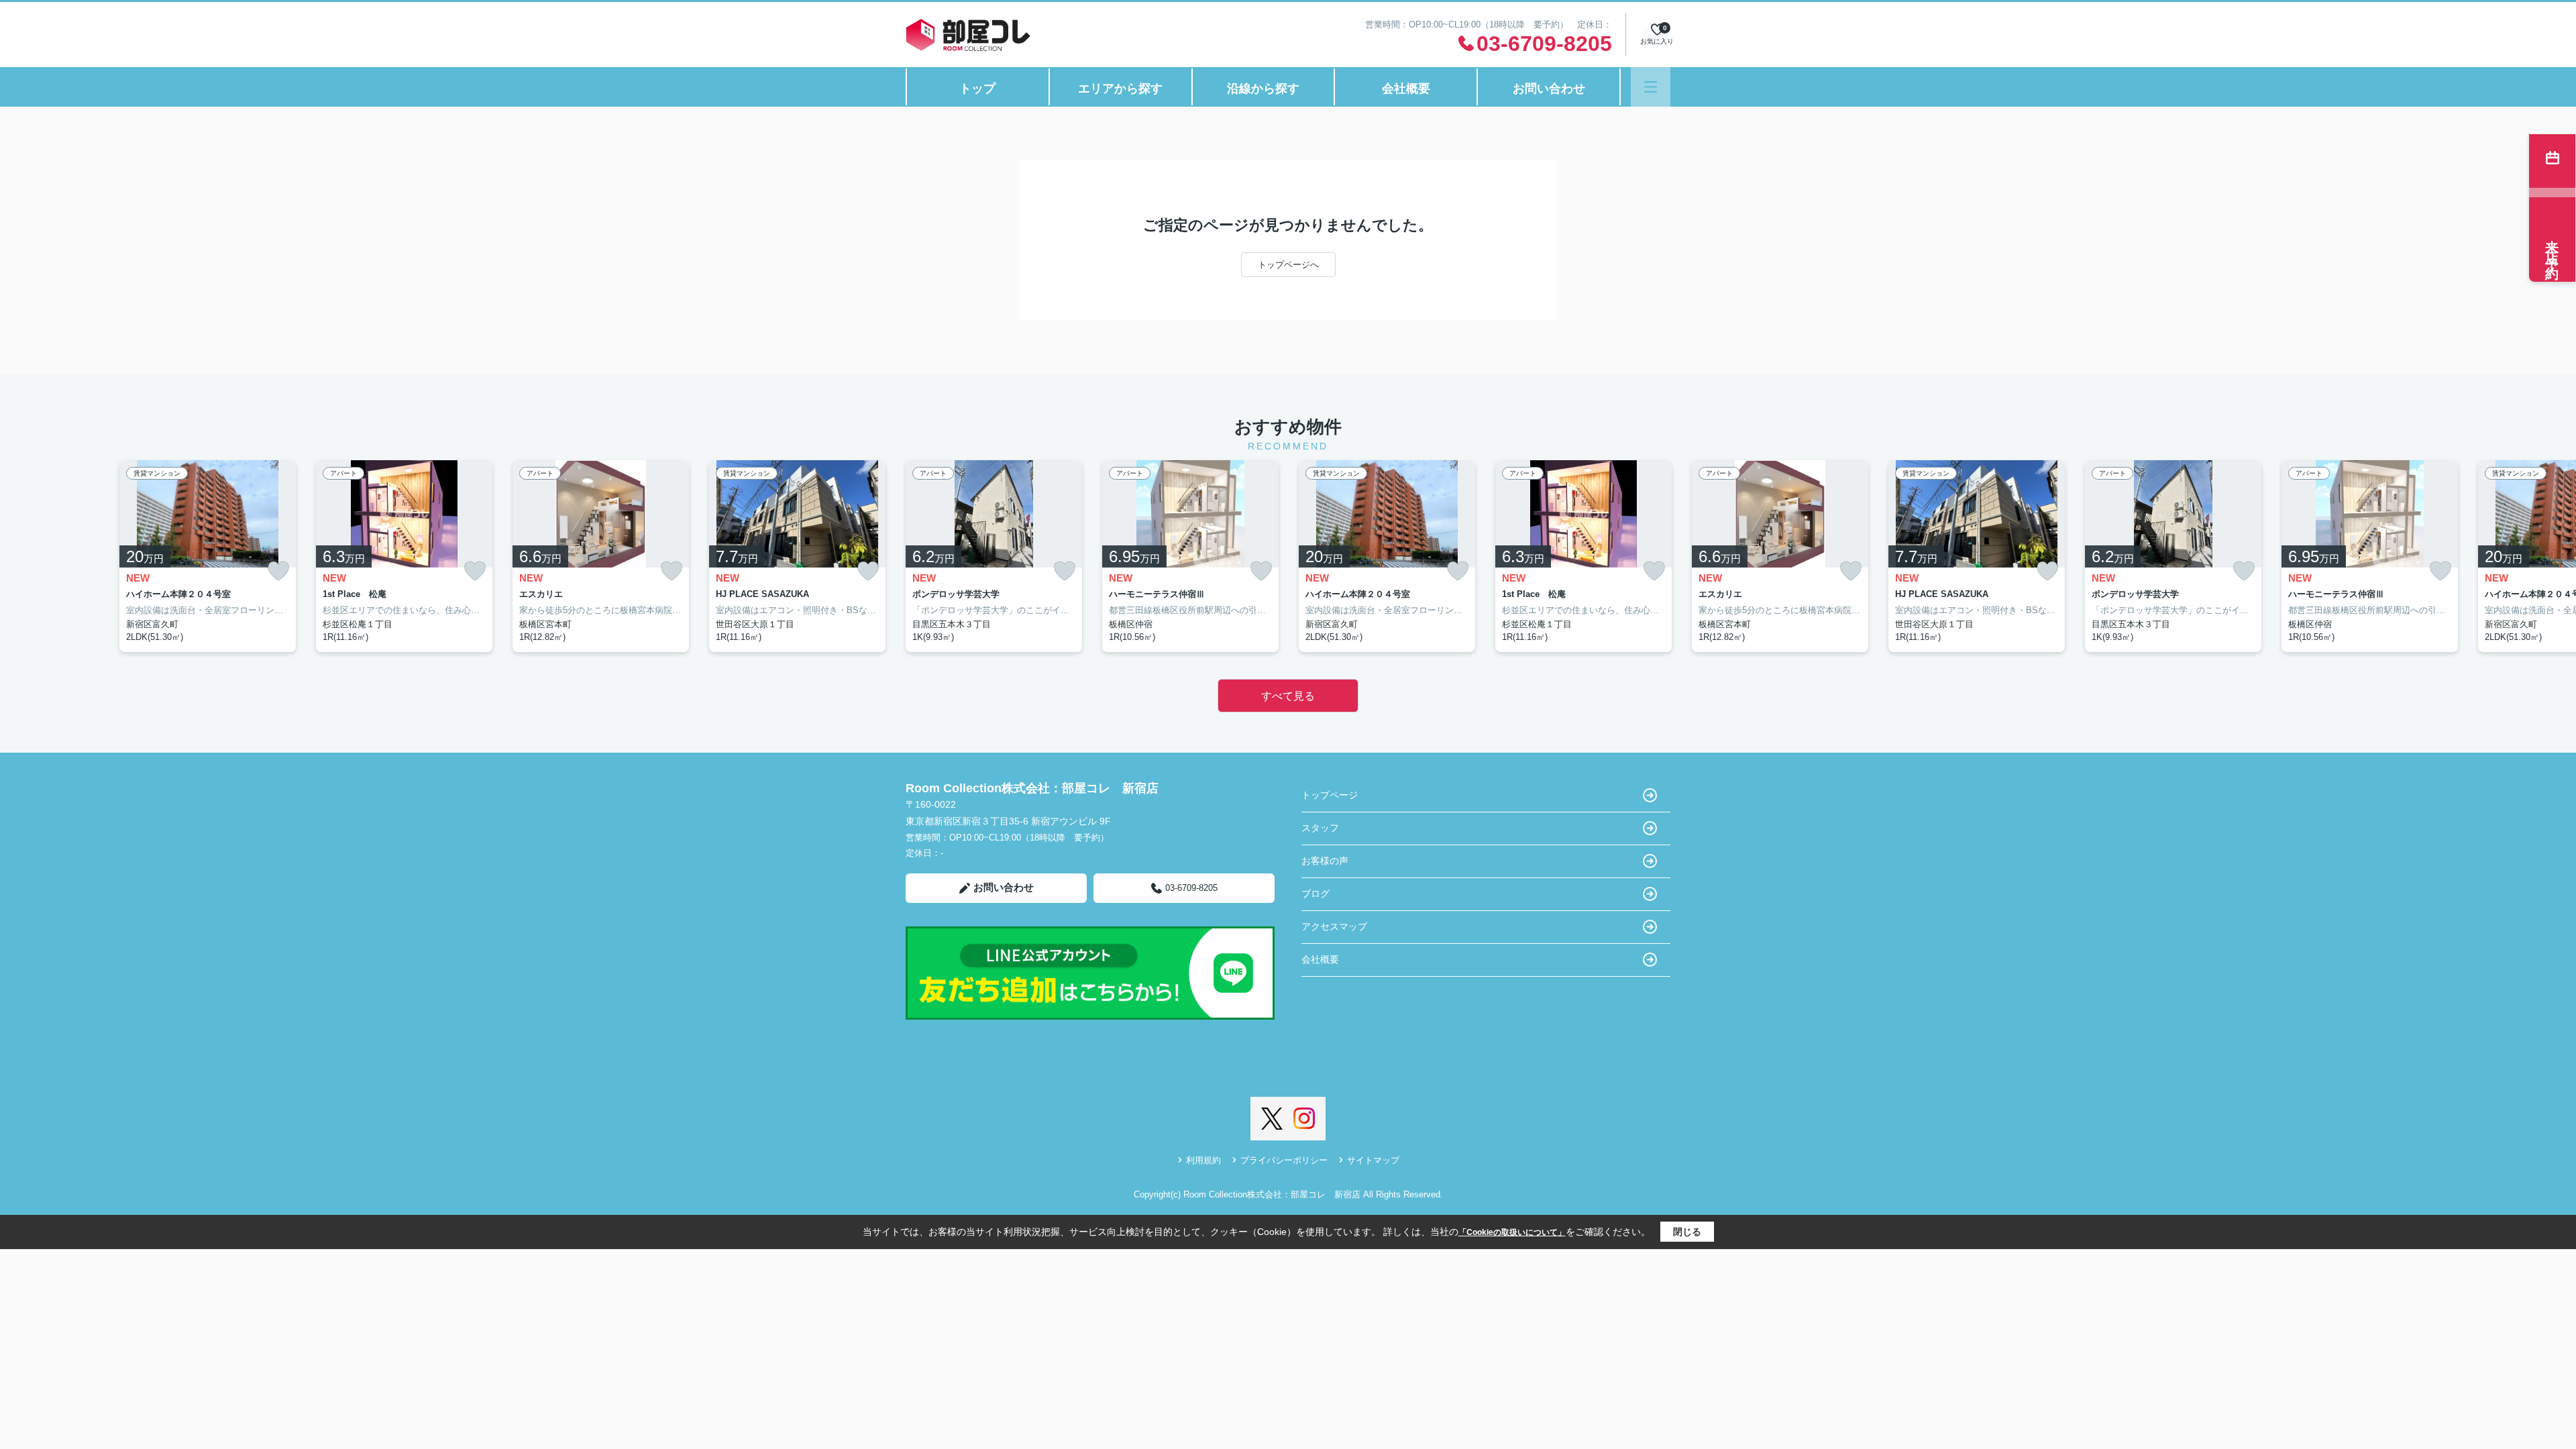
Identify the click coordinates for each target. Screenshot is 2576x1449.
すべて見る (1288, 696)
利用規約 (1203, 1160)
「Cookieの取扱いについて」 (1512, 1232)
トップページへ (1288, 265)
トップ (977, 89)
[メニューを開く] (1651, 87)
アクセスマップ (1334, 926)
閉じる (1687, 1232)
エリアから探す (1120, 89)
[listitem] (994, 556)
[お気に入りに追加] (278, 571)
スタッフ (1320, 828)
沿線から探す (1263, 89)
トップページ (1330, 795)
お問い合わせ (1549, 89)
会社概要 (1406, 89)
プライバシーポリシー (1284, 1160)
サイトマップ (1373, 1160)
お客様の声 (1325, 861)
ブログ (1316, 894)
